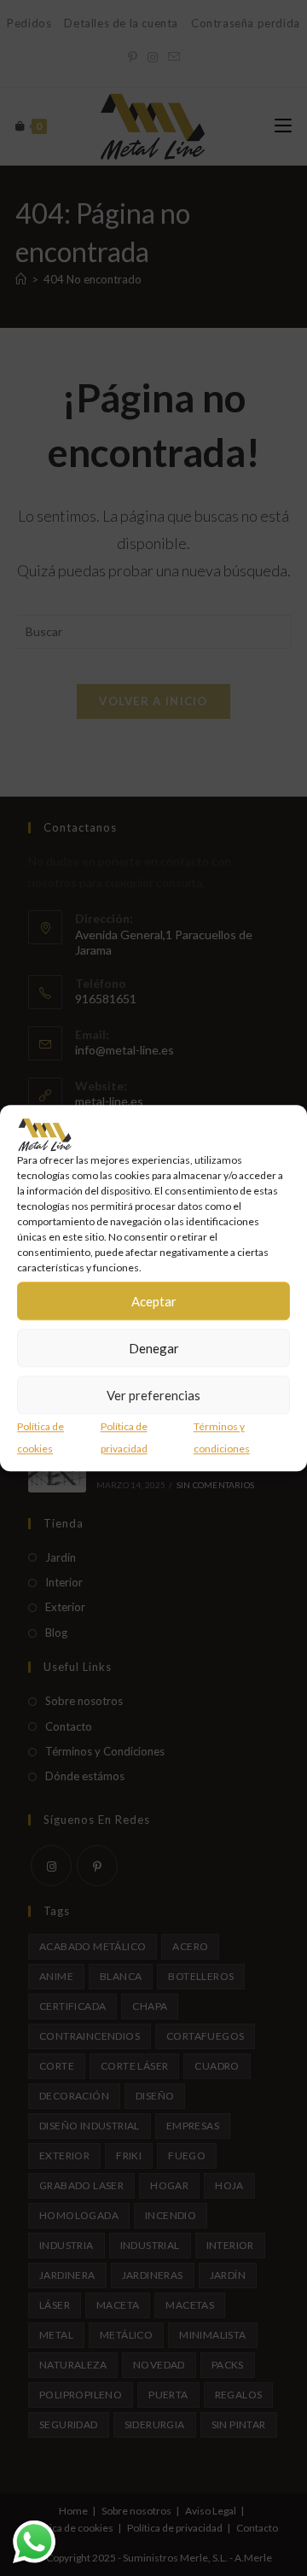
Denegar (154, 1348)
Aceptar (154, 1301)
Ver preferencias (153, 1395)
